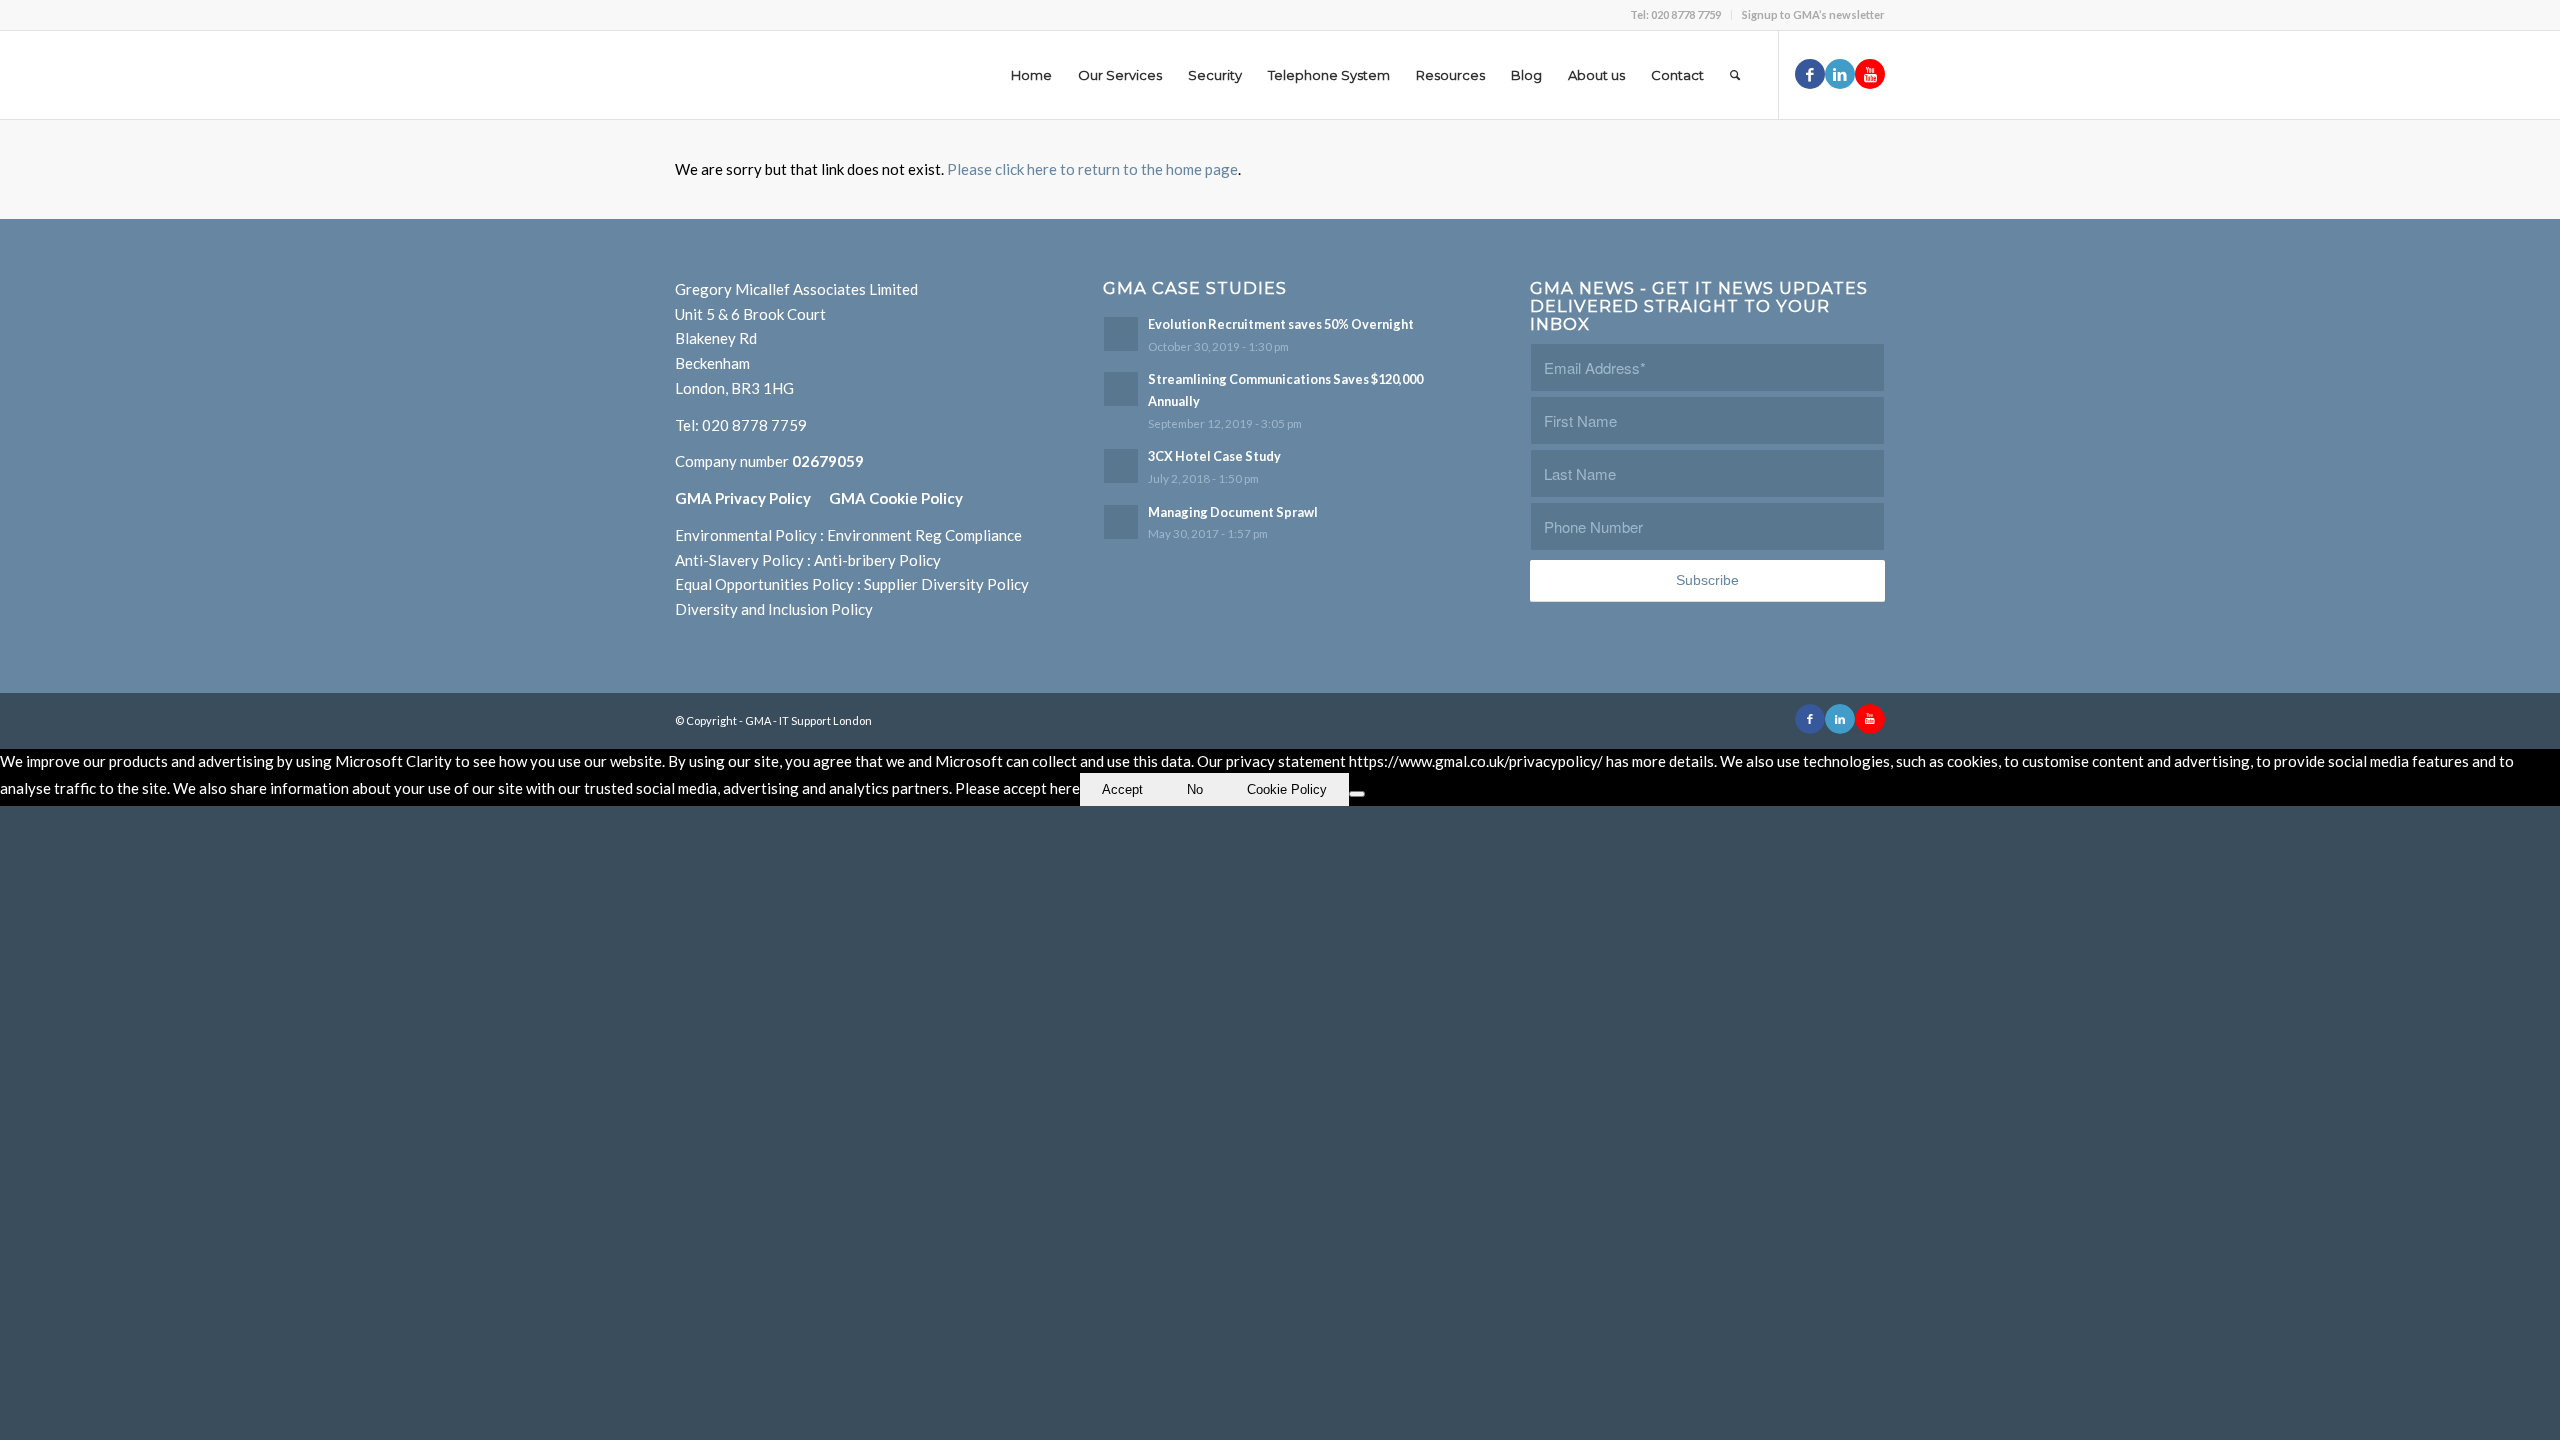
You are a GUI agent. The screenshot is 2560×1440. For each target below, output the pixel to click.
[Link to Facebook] (1810, 74)
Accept (1122, 789)
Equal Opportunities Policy (764, 584)
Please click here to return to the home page (1092, 169)
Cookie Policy (1287, 789)
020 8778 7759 (754, 425)
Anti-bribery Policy (877, 560)
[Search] (1735, 75)
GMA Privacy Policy (752, 498)
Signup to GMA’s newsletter (1813, 14)
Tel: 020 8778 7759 (1675, 14)
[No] (1357, 794)
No (1195, 789)
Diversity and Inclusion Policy (774, 609)
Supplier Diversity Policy (946, 584)
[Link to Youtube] (1870, 74)
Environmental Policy (746, 535)
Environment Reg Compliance (924, 535)
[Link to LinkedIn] (1840, 74)
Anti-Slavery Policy (739, 560)
